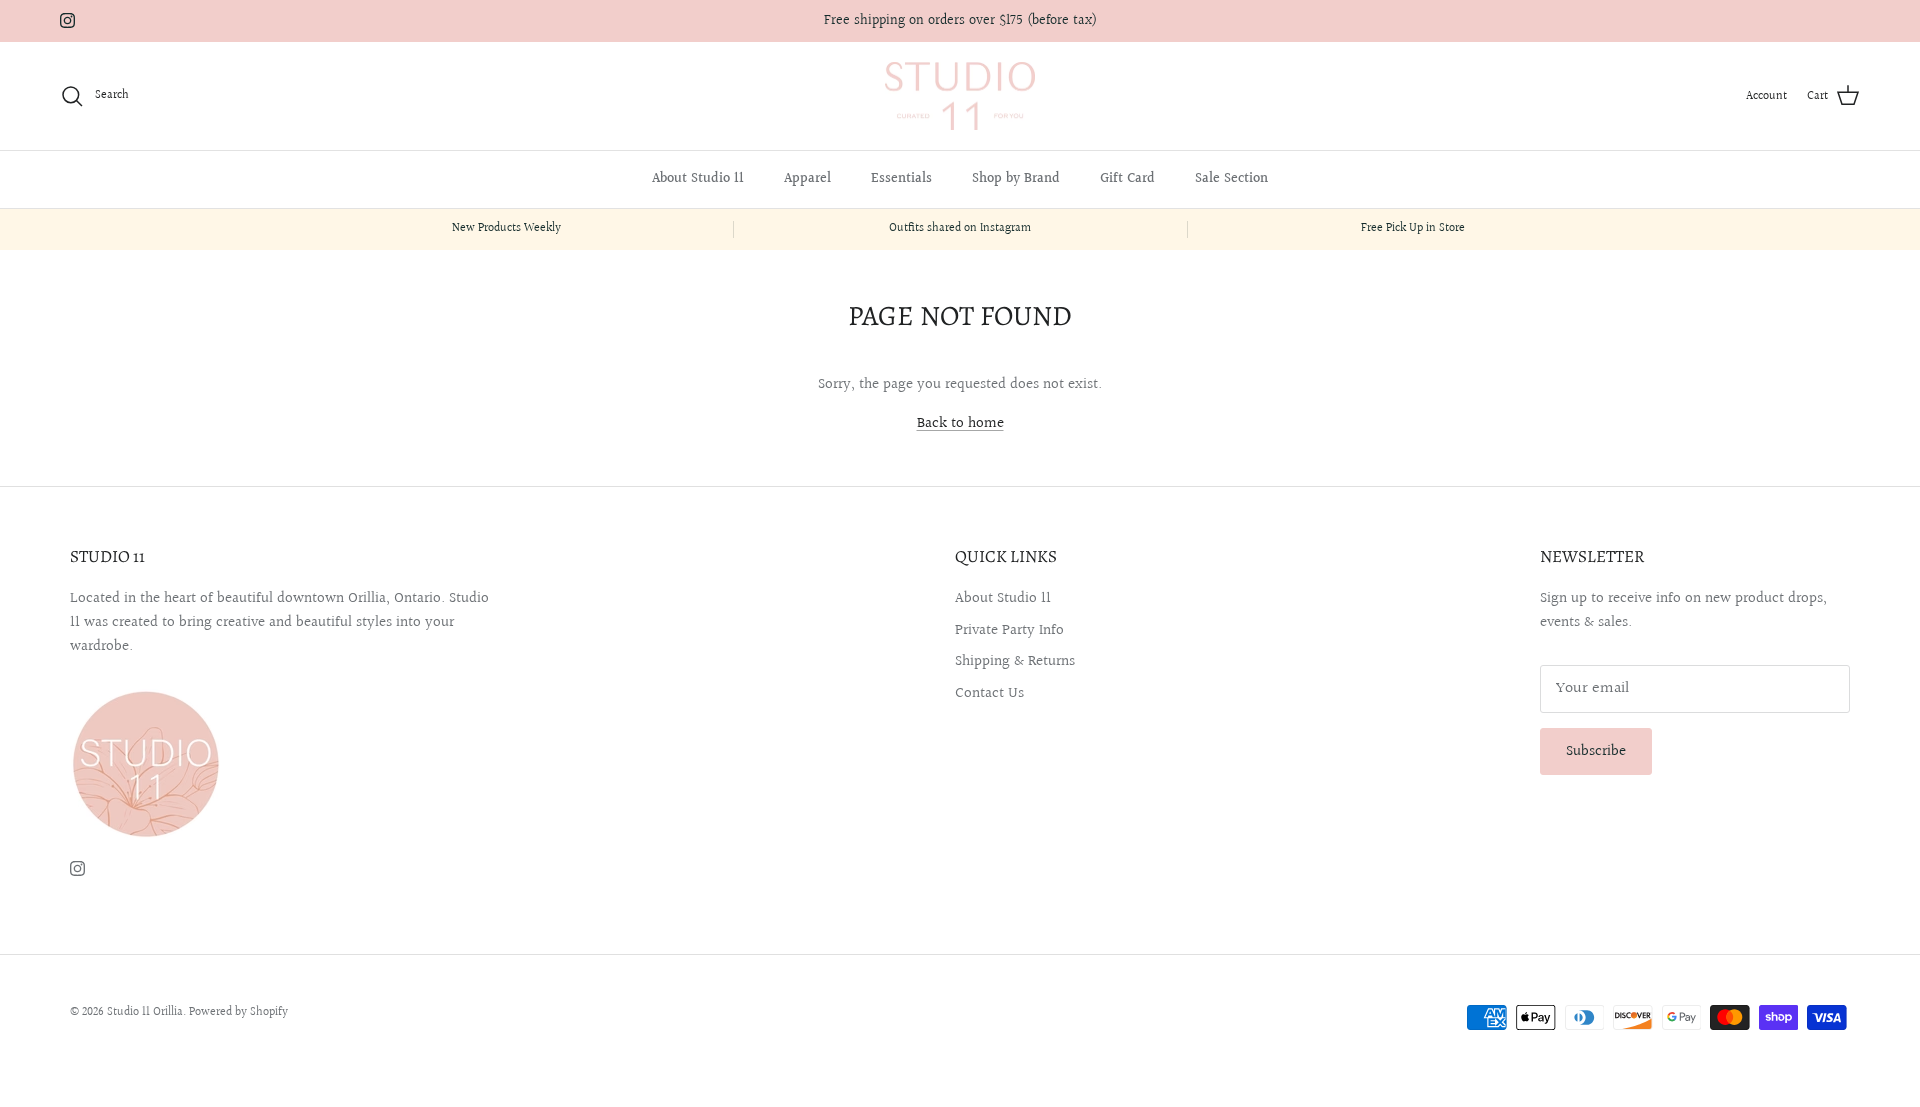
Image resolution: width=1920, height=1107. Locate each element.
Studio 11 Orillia (145, 1012)
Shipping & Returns (1015, 661)
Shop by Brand (1016, 179)
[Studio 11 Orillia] (960, 96)
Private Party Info (1009, 630)
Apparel (807, 179)
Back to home (960, 423)
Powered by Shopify (238, 1012)
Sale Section (1231, 179)
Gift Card (1127, 179)
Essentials (901, 179)
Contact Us (989, 693)
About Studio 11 (698, 179)
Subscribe (1596, 751)
